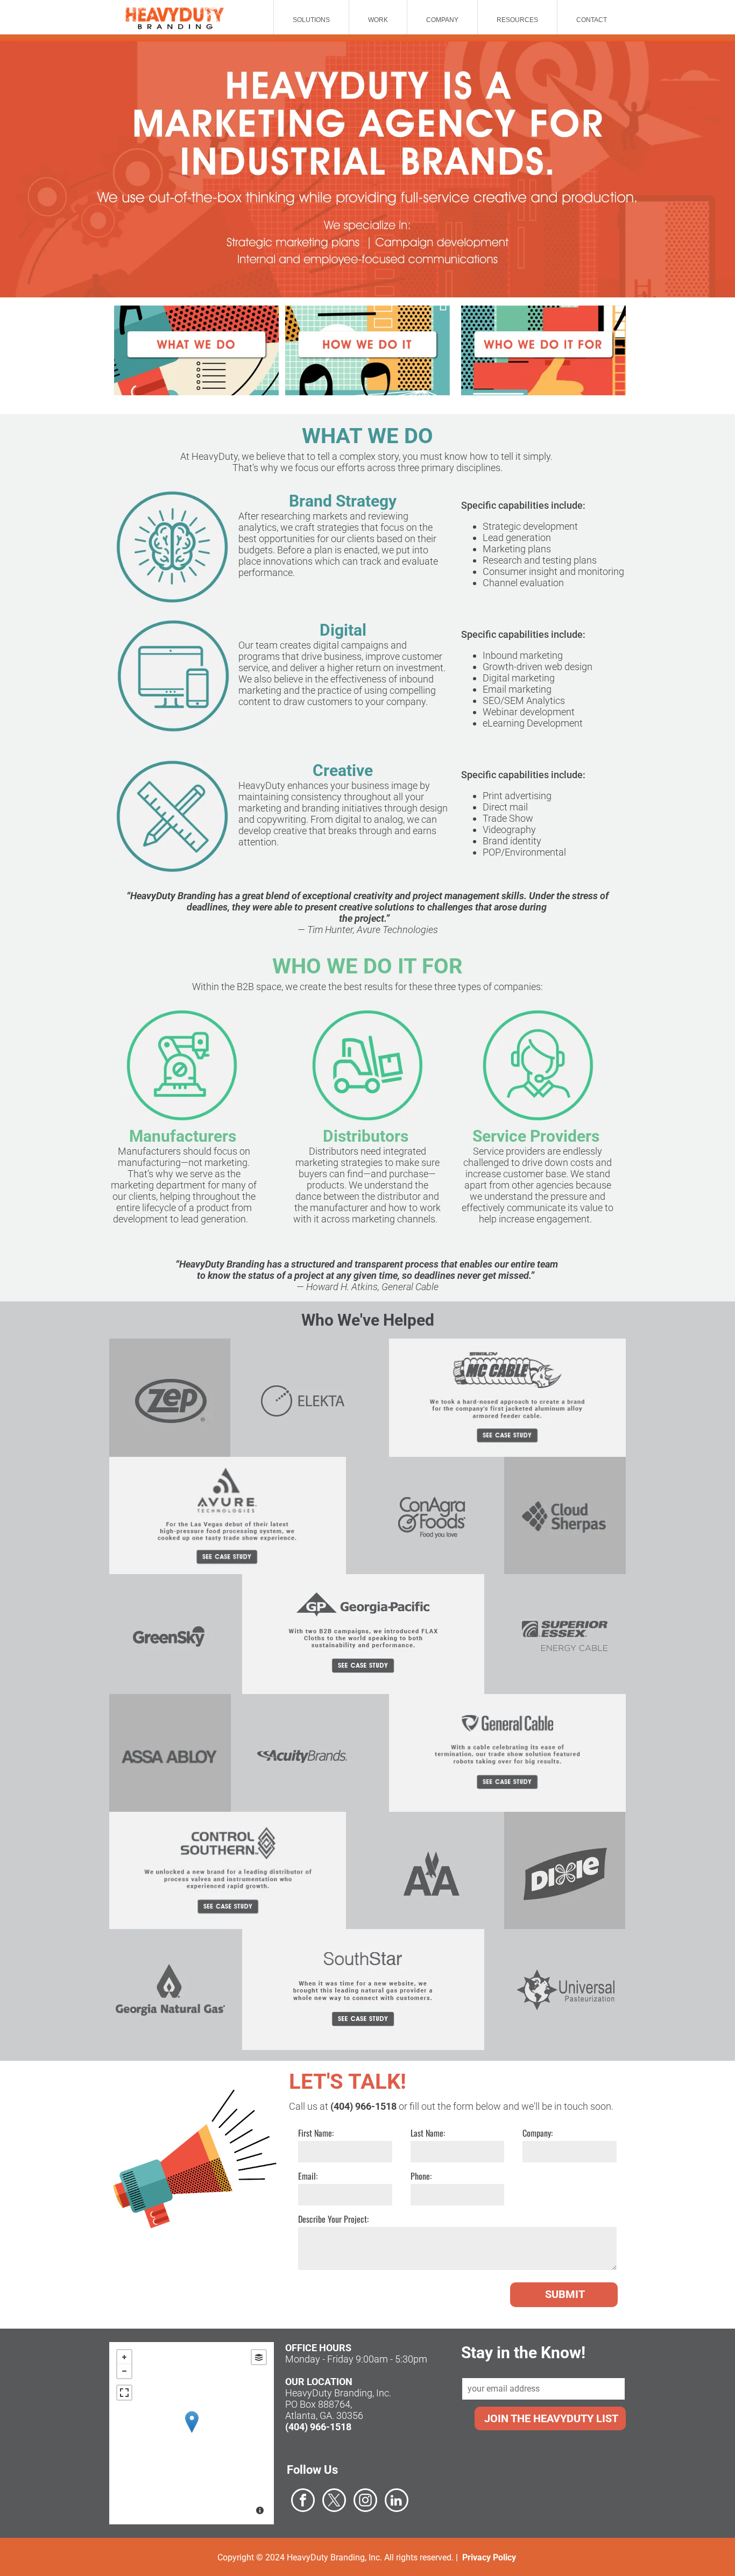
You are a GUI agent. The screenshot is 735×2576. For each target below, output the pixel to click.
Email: (308, 2176)
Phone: (421, 2176)
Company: (538, 2133)
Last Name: (428, 2133)
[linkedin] (397, 2502)
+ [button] (124, 2357)
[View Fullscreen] (124, 2393)
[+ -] (192, 2433)
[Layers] (259, 2357)
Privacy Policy (489, 2557)
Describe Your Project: (333, 2219)
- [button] (124, 2371)
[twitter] (334, 2502)
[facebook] (303, 2502)
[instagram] (365, 2502)
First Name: (316, 2133)
